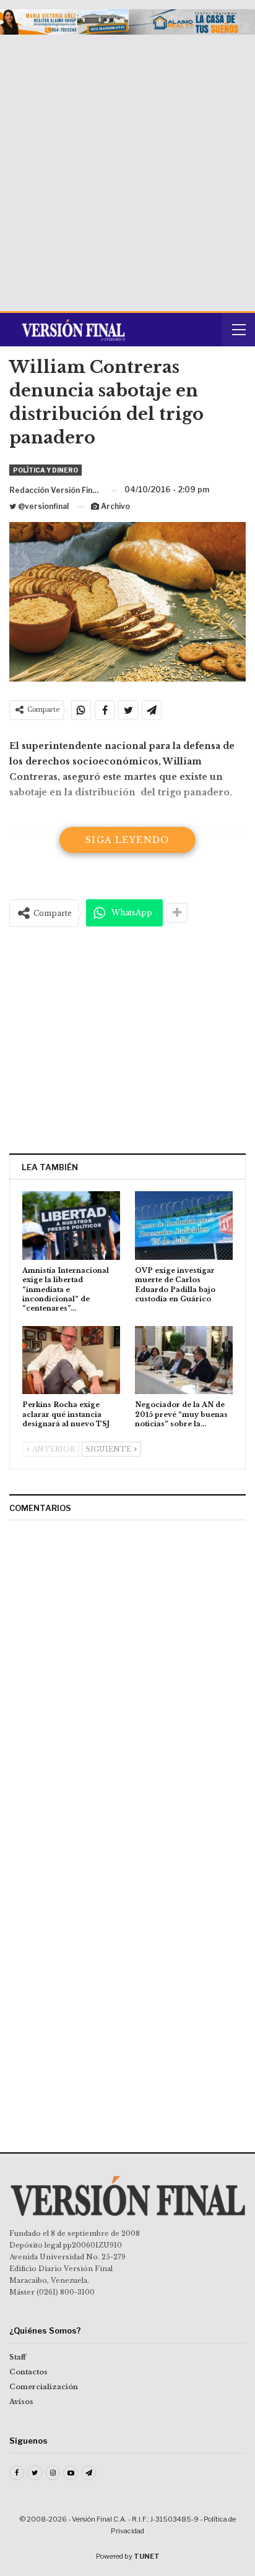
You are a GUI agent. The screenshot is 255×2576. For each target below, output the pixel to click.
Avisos (21, 2402)
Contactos (28, 2372)
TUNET (147, 2556)
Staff (18, 2357)
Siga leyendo (127, 840)
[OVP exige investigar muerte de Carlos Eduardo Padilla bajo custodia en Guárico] (184, 1226)
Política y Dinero (45, 470)
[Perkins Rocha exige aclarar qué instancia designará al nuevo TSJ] (71, 1360)
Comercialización (44, 2387)
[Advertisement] (127, 168)
